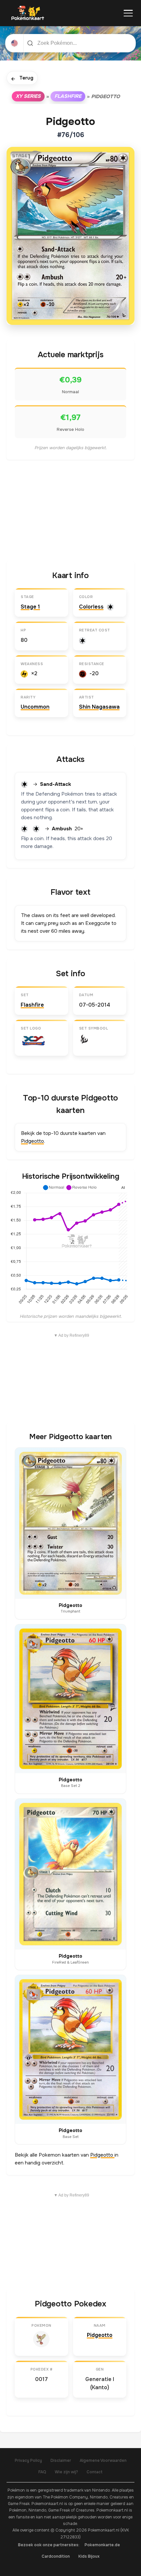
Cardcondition (56, 2556)
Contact (95, 2472)
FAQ (42, 2472)
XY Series (28, 96)
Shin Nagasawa (99, 707)
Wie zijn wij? (66, 2472)
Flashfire (68, 96)
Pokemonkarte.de (102, 2545)
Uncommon (35, 707)
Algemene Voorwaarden (103, 2461)
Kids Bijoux (89, 2556)
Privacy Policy (28, 2461)
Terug (22, 78)
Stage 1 (30, 607)
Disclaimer (61, 2461)
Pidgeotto (32, 1141)
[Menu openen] (128, 13)
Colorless (91, 607)
